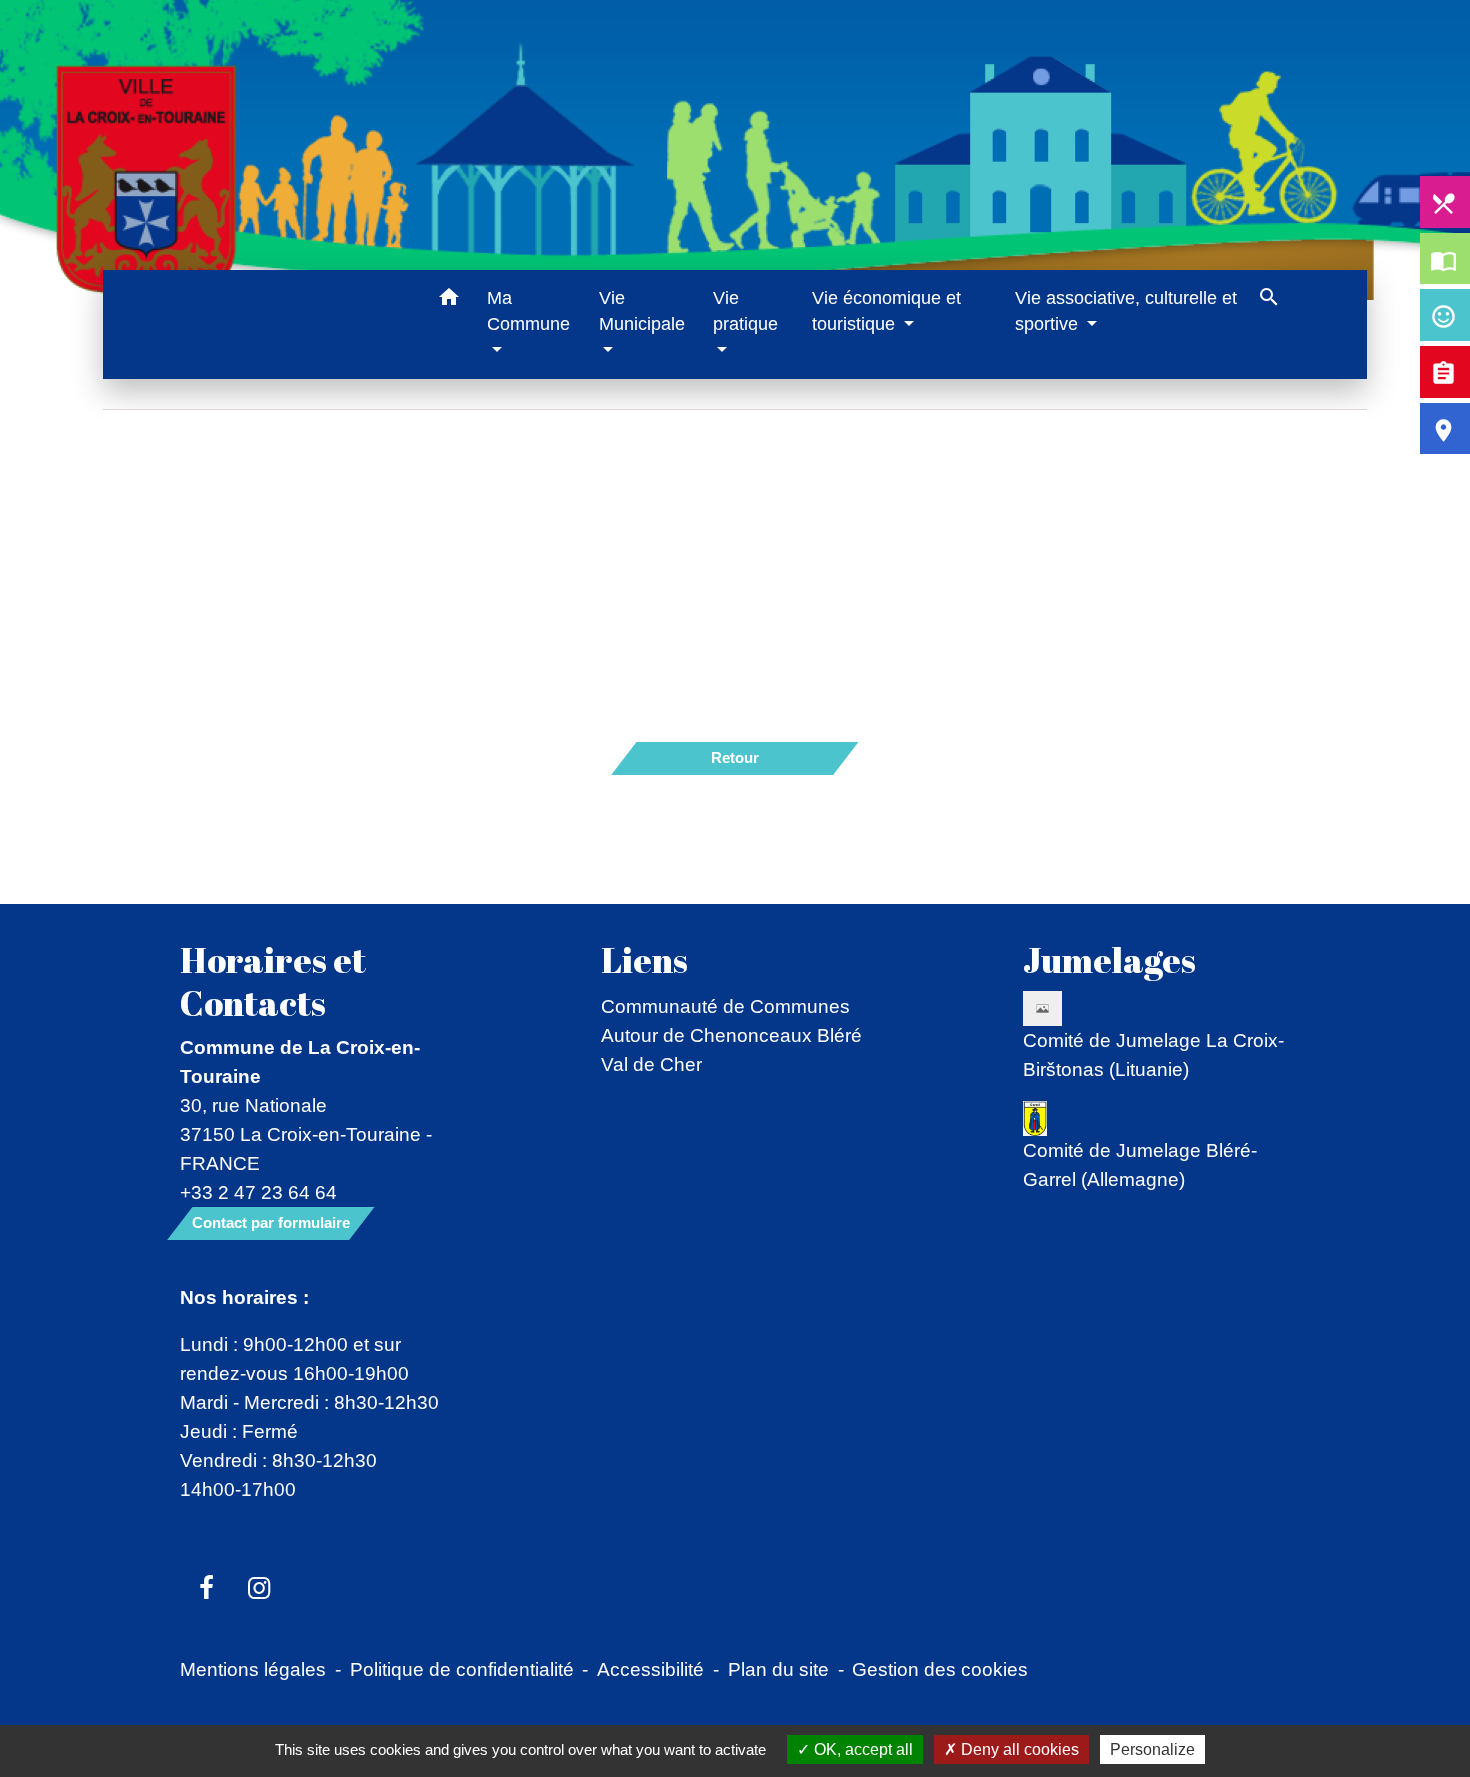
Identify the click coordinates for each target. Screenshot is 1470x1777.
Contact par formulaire (271, 1222)
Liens (644, 960)
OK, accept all (861, 1749)
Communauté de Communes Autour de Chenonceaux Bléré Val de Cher (731, 1035)
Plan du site (778, 1669)
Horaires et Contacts (273, 981)
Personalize (1152, 1749)
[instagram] (259, 1589)
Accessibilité (650, 1669)
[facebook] (206, 1589)
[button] (448, 300)
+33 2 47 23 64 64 (258, 1192)
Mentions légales (253, 1669)
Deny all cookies (1018, 1749)
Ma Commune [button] (528, 311)
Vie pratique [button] (745, 311)
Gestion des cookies (940, 1669)
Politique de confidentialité (462, 1669)
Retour (735, 757)
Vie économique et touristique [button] (886, 311)
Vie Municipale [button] (642, 311)
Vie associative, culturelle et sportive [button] (1126, 311)
